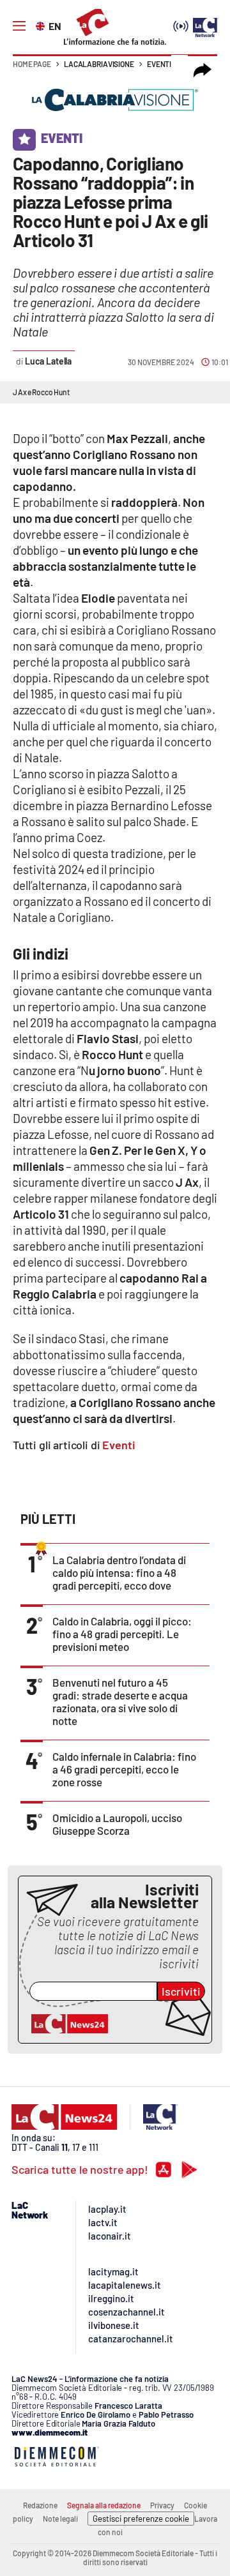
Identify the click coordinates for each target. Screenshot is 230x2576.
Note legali (60, 2519)
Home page (32, 64)
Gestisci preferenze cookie (141, 2519)
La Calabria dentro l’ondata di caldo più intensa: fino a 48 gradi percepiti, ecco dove (119, 1572)
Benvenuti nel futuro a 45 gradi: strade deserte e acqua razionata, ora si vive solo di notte (120, 1701)
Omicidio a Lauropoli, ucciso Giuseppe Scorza (117, 1824)
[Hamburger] (19, 26)
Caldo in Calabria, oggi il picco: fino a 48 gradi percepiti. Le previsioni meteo (122, 1634)
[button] (203, 70)
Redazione (40, 2505)
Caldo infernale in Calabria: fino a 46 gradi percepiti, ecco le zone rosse (124, 1769)
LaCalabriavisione (99, 64)
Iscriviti (181, 1991)
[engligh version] (42, 25)
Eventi (159, 64)
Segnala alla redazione (104, 2505)
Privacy (162, 2505)
